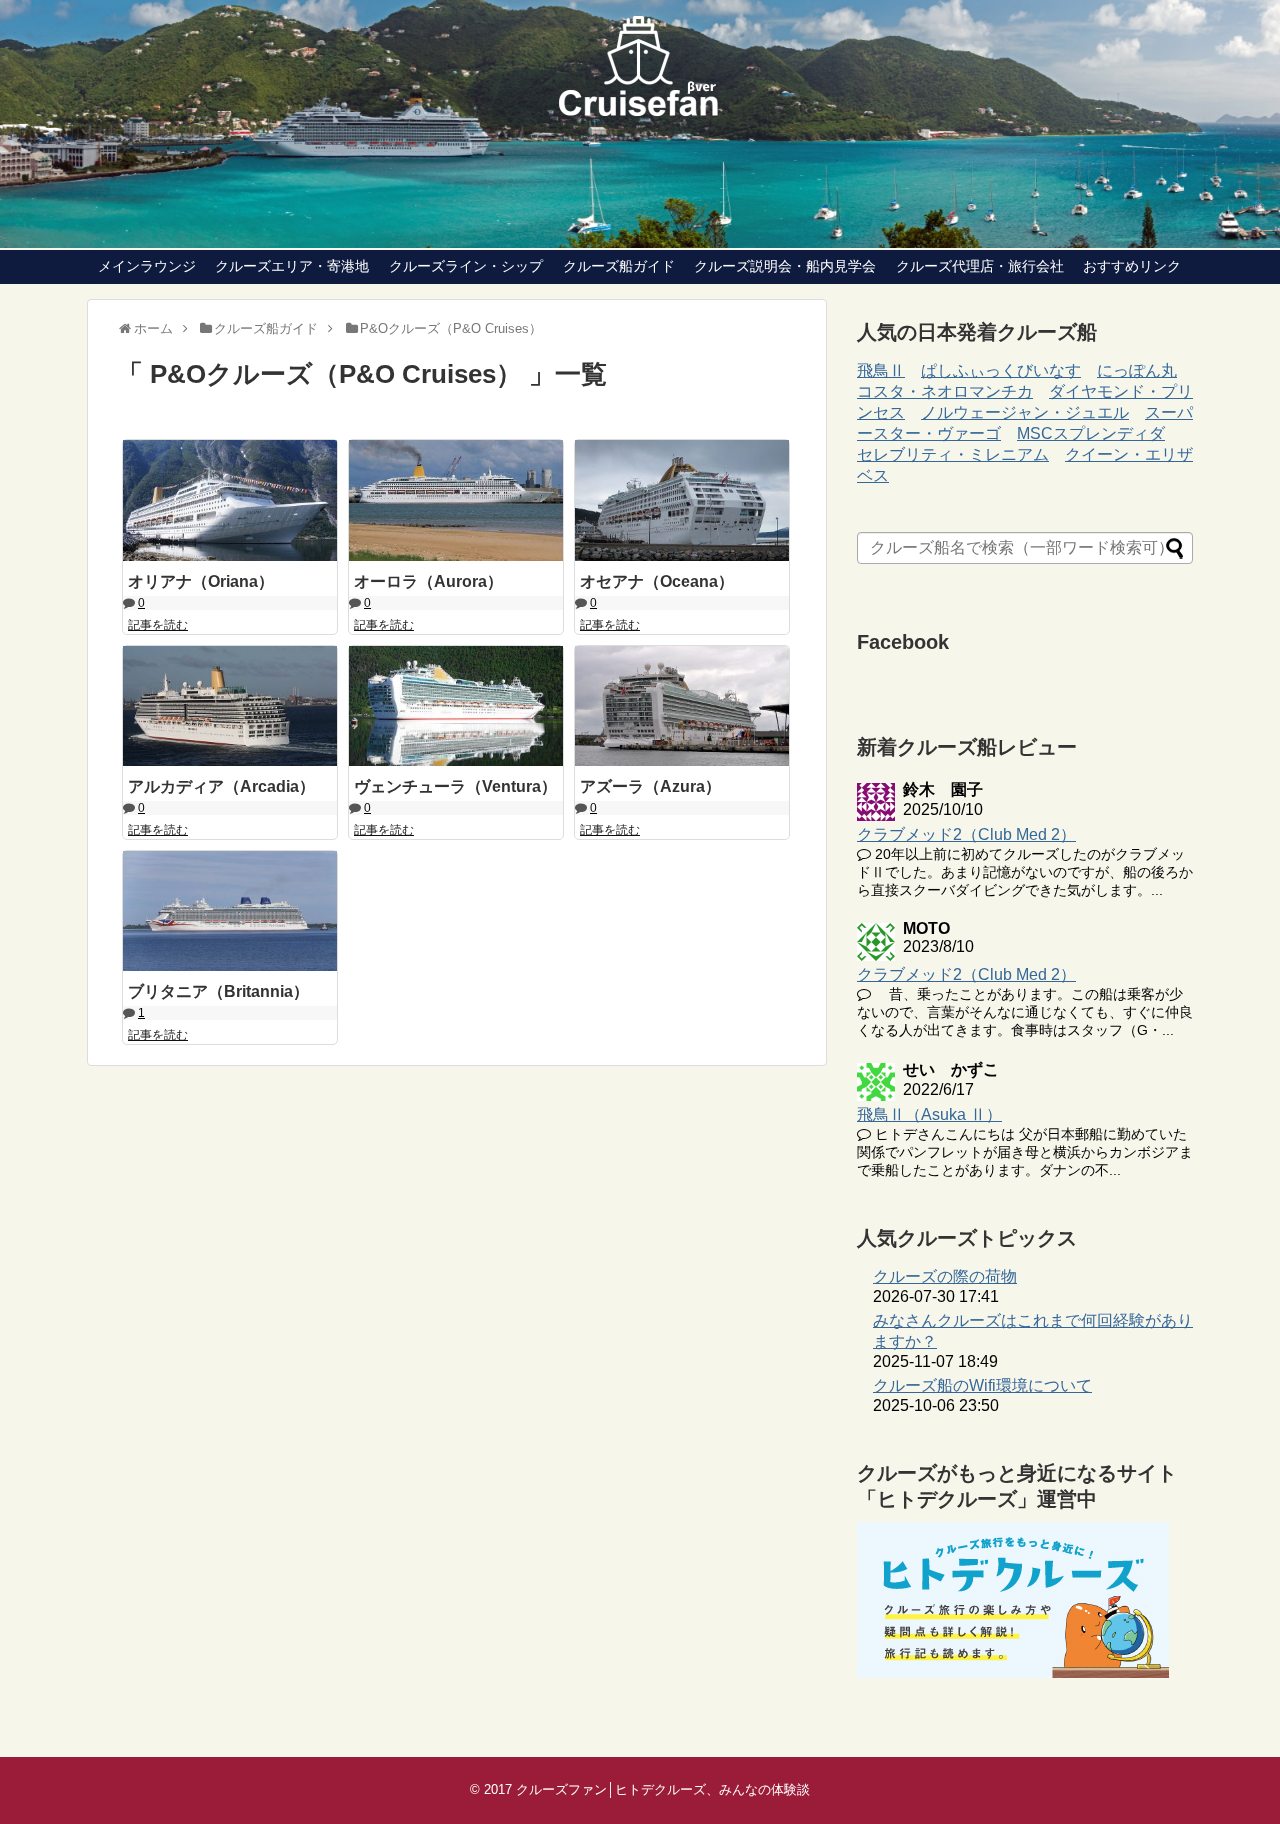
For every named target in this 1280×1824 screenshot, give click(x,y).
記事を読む (158, 625)
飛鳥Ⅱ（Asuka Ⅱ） (929, 1114)
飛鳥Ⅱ (881, 370)
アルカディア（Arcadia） (221, 786)
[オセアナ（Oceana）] (682, 500)
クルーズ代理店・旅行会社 (980, 266)
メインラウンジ (147, 266)
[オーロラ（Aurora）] (456, 500)
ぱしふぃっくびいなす (1001, 370)
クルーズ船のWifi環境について (982, 1385)
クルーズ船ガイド (619, 266)
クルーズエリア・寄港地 (292, 266)
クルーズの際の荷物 (945, 1276)
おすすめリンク (1132, 266)
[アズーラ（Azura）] (682, 706)
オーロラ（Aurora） (428, 581)
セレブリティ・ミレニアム (953, 454)
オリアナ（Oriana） (201, 581)
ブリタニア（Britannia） (218, 991)
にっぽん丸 (1137, 370)
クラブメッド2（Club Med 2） (966, 834)
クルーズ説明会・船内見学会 (785, 266)
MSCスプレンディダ (1091, 433)
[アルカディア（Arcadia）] (230, 706)
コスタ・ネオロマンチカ (945, 391)
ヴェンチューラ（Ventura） (455, 786)
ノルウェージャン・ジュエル (1025, 412)
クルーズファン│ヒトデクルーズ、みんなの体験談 (663, 1789)
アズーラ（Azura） (650, 786)
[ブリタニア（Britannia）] (230, 911)
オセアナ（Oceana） (657, 581)
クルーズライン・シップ (466, 266)
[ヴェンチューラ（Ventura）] (456, 706)
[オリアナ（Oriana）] (230, 500)
